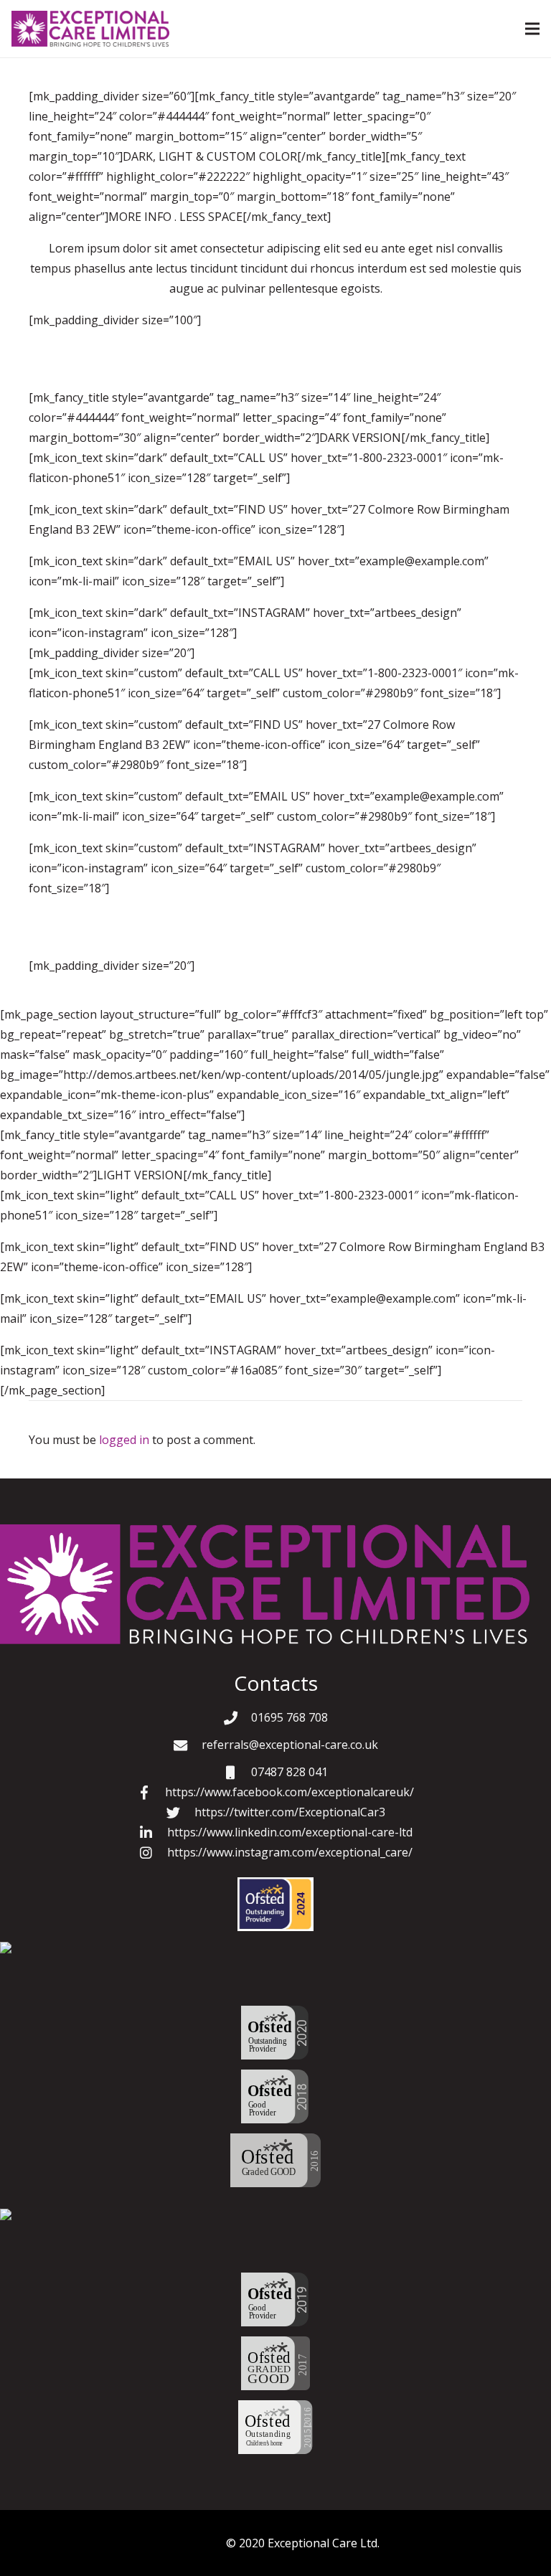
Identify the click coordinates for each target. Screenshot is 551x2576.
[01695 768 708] (237, 1718)
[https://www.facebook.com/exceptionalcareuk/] (151, 1792)
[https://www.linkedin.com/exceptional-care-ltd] (153, 1832)
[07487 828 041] (237, 1772)
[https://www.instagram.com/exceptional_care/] (153, 1853)
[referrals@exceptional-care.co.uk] (187, 1745)
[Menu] (532, 29)
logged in (124, 1440)
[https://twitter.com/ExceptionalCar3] (180, 1812)
